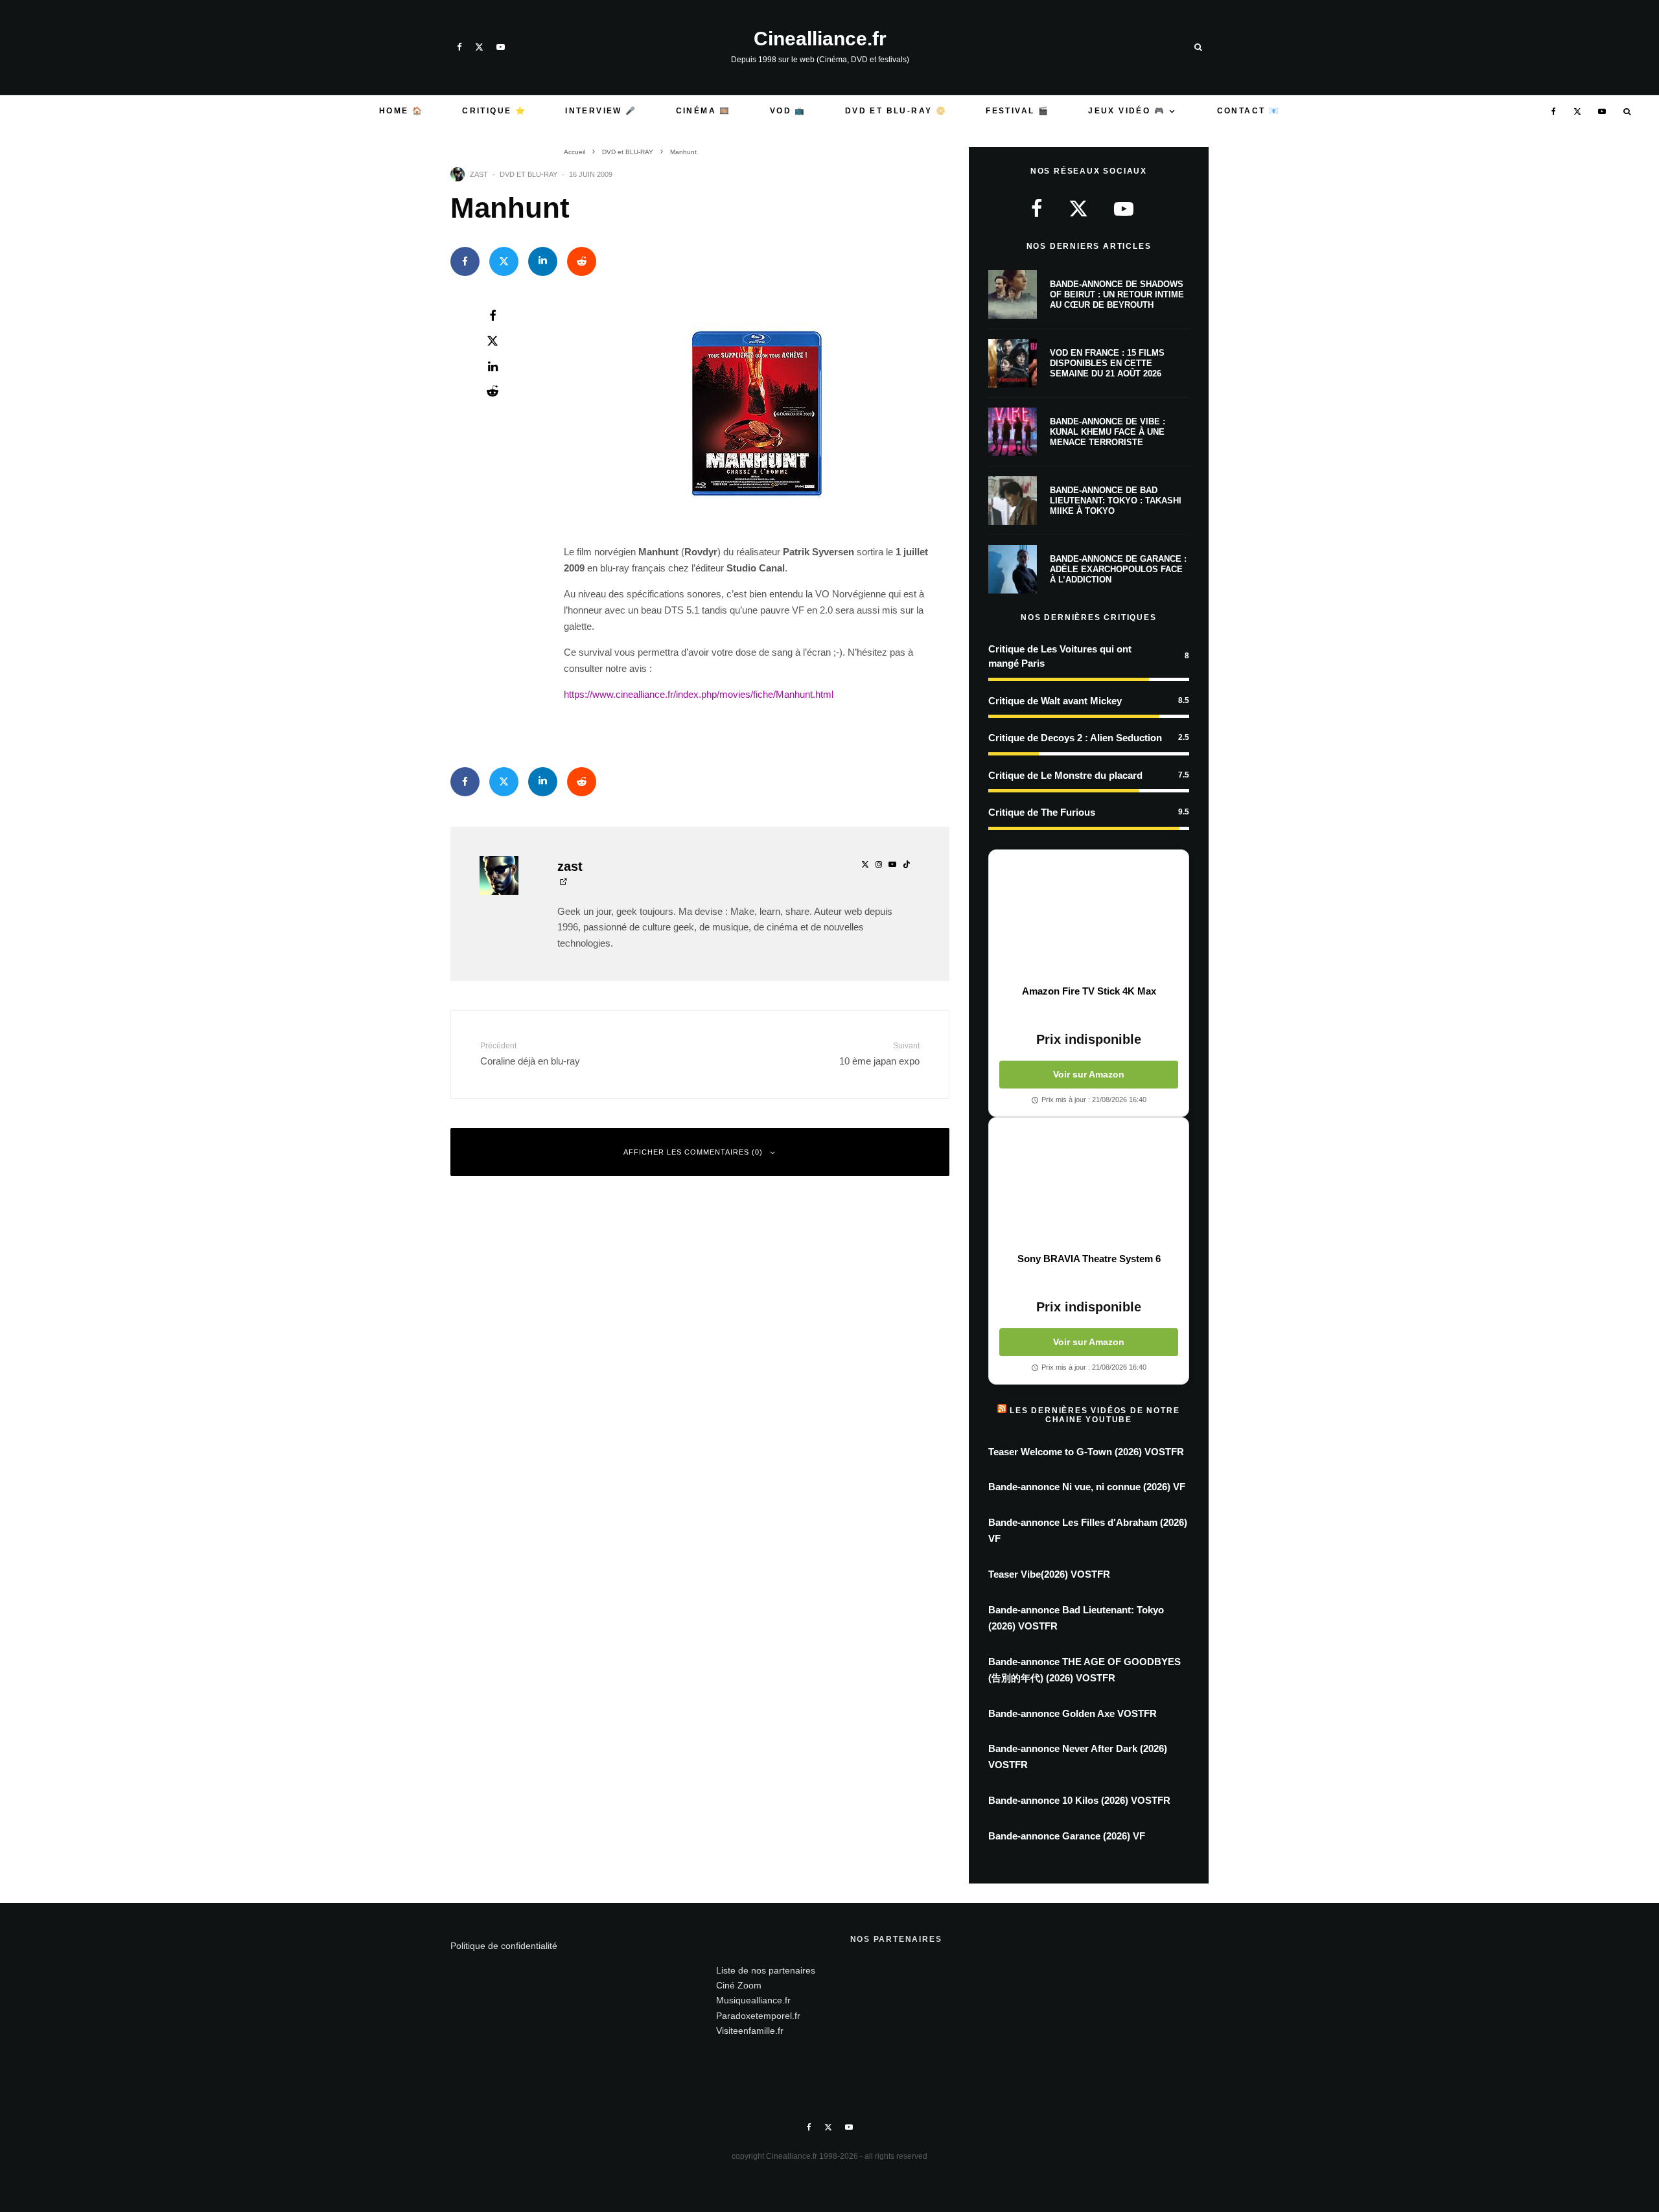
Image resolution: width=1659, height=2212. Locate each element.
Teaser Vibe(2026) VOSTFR (1049, 1574)
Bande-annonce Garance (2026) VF (1067, 1836)
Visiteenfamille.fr (750, 2031)
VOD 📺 (788, 111)
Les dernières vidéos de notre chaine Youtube (1095, 1415)
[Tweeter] (504, 261)
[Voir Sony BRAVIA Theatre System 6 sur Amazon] (1089, 1185)
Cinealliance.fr (820, 39)
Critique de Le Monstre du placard (1065, 775)
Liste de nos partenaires (766, 1970)
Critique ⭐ (494, 111)
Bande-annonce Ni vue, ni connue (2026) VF (1087, 1487)
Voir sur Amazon (1089, 1074)
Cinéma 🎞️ (703, 111)
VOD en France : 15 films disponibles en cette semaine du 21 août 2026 (1107, 363)
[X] (479, 47)
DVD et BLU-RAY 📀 (896, 111)
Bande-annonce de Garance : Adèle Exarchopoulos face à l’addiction (1118, 569)
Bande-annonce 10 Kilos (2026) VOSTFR (1079, 1800)
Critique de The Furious (1042, 812)
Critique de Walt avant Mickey (1055, 701)
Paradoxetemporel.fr (758, 2016)
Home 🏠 (401, 111)
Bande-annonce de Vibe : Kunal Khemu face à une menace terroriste (1108, 432)
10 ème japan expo (879, 1054)
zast (479, 174)
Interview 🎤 (601, 111)
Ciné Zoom (739, 1985)
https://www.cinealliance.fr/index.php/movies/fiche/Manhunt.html (699, 694)
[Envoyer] (582, 261)
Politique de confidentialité (504, 1946)
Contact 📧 (1249, 111)
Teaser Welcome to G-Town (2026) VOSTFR (1086, 1452)
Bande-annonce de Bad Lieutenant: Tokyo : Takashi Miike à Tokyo (1116, 500)
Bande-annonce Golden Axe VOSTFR (1073, 1713)
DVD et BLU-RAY (528, 174)
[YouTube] (501, 47)
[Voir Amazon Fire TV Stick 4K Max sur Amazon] (1089, 917)
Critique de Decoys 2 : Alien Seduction (1075, 738)
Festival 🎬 (1017, 111)
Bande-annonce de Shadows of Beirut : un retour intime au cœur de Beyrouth (1117, 294)
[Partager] (465, 261)
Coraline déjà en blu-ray (530, 1054)
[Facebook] (459, 47)
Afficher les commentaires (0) (693, 1152)
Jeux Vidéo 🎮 (1127, 111)
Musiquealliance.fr (753, 2000)
